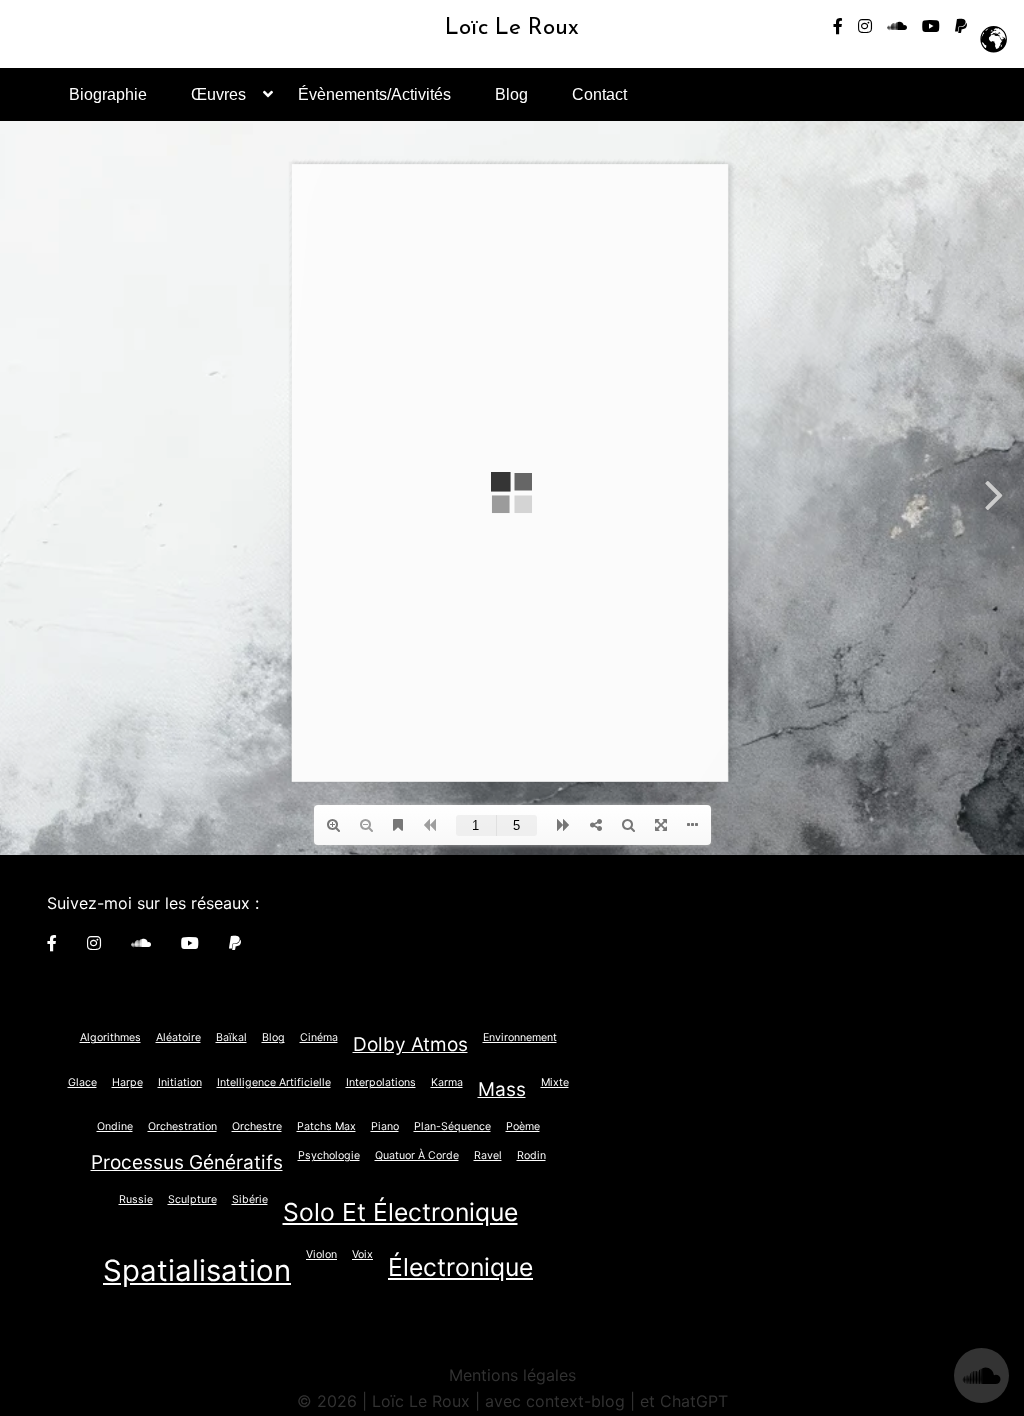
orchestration (182, 1126)
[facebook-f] (838, 26)
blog (273, 1037)
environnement (520, 1037)
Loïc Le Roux (512, 28)
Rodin (531, 1155)
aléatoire (178, 1037)
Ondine (115, 1126)
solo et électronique (400, 1212)
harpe (127, 1082)
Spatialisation (197, 1270)
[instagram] (865, 26)
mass (502, 1089)
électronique (460, 1267)
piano (385, 1126)
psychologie (329, 1155)
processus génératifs (187, 1162)
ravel (488, 1155)
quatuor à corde (417, 1155)
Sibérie (250, 1199)
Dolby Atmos (410, 1044)
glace (82, 1082)
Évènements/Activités (374, 94)
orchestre (257, 1126)
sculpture (192, 1199)
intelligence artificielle (274, 1082)
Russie (136, 1199)
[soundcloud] (897, 26)
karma (447, 1082)
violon (321, 1254)
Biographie (108, 94)
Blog (511, 94)
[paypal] (961, 26)
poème (523, 1126)
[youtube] (931, 26)
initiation (180, 1082)
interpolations (381, 1082)
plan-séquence (452, 1126)
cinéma (319, 1037)
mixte (555, 1082)
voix (362, 1254)
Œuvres (218, 94)
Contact (599, 94)
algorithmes (110, 1037)
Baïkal (231, 1037)
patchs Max (326, 1126)
